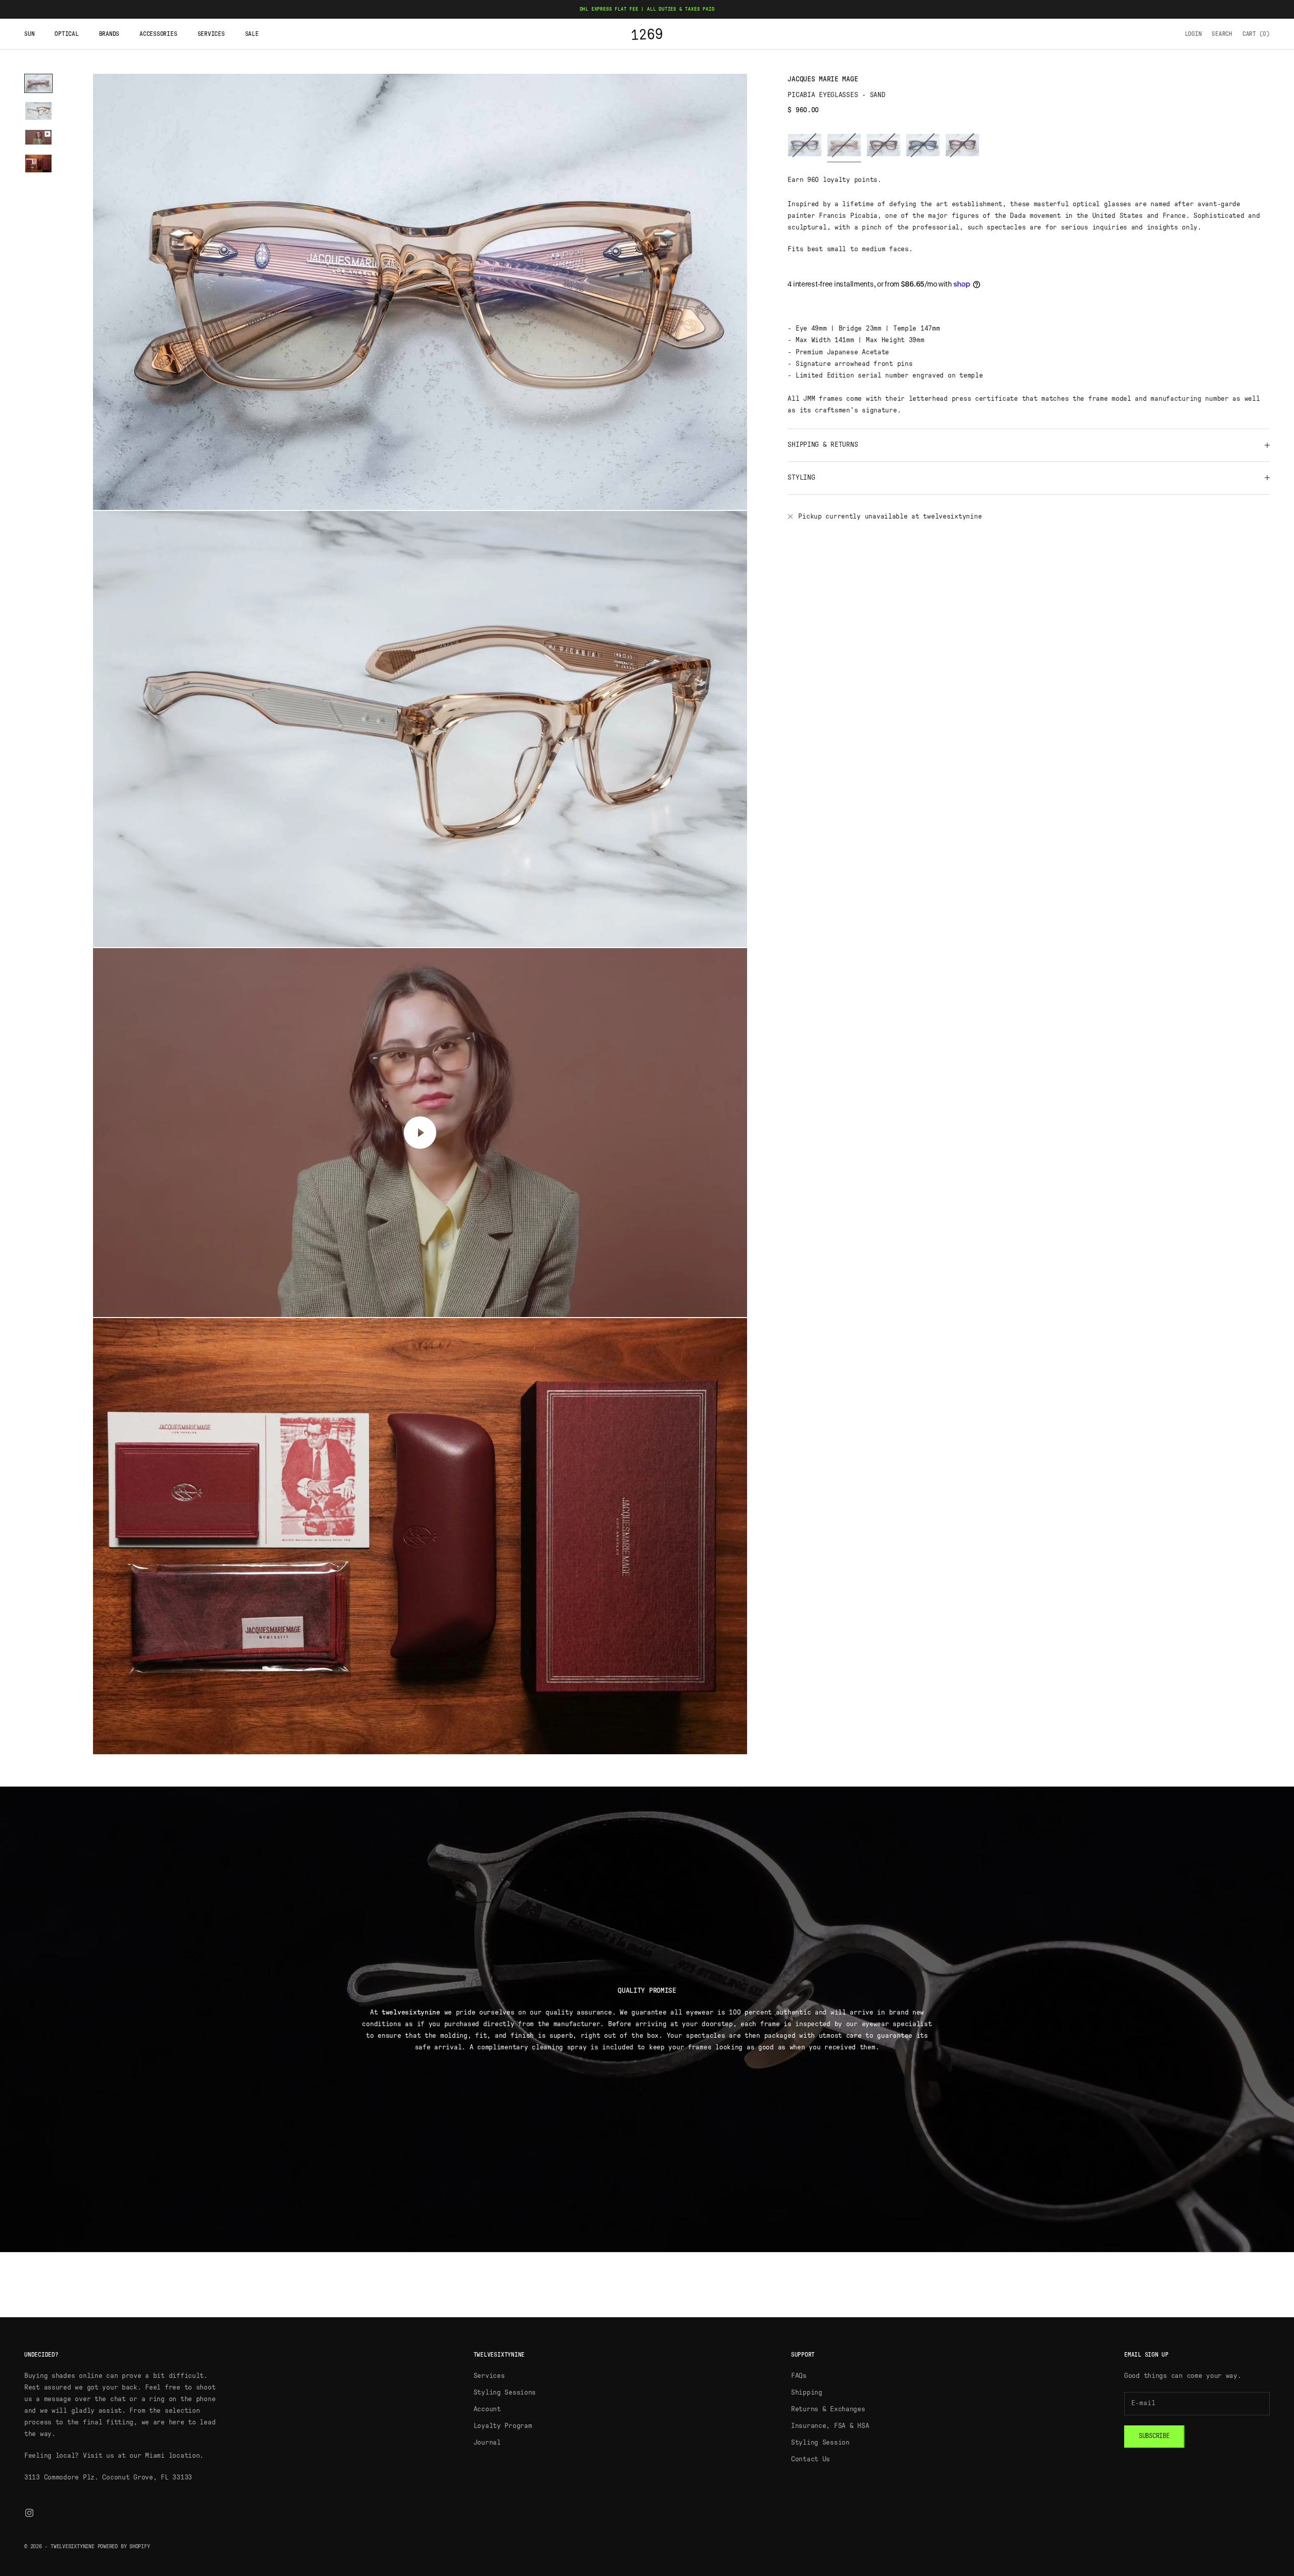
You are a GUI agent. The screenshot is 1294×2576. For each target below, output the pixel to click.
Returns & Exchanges (828, 2409)
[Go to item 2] (38, 111)
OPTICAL (66, 34)
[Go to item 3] (38, 137)
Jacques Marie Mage (823, 79)
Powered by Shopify (124, 2546)
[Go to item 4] (38, 163)
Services (211, 34)
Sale (252, 34)
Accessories (158, 34)
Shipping (807, 2393)
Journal (487, 2443)
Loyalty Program (503, 2426)
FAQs (799, 2376)
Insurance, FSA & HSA (830, 2426)
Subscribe (1154, 2436)
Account (487, 2409)
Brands (109, 34)
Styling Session (820, 2443)
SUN (29, 34)
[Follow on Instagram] (29, 2513)
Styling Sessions (505, 2393)
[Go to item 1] (38, 83)
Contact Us (811, 2459)
